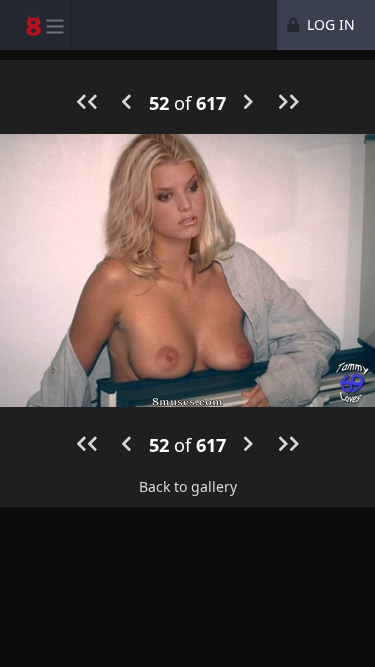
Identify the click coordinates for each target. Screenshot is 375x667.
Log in (329, 24)
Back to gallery (188, 486)
